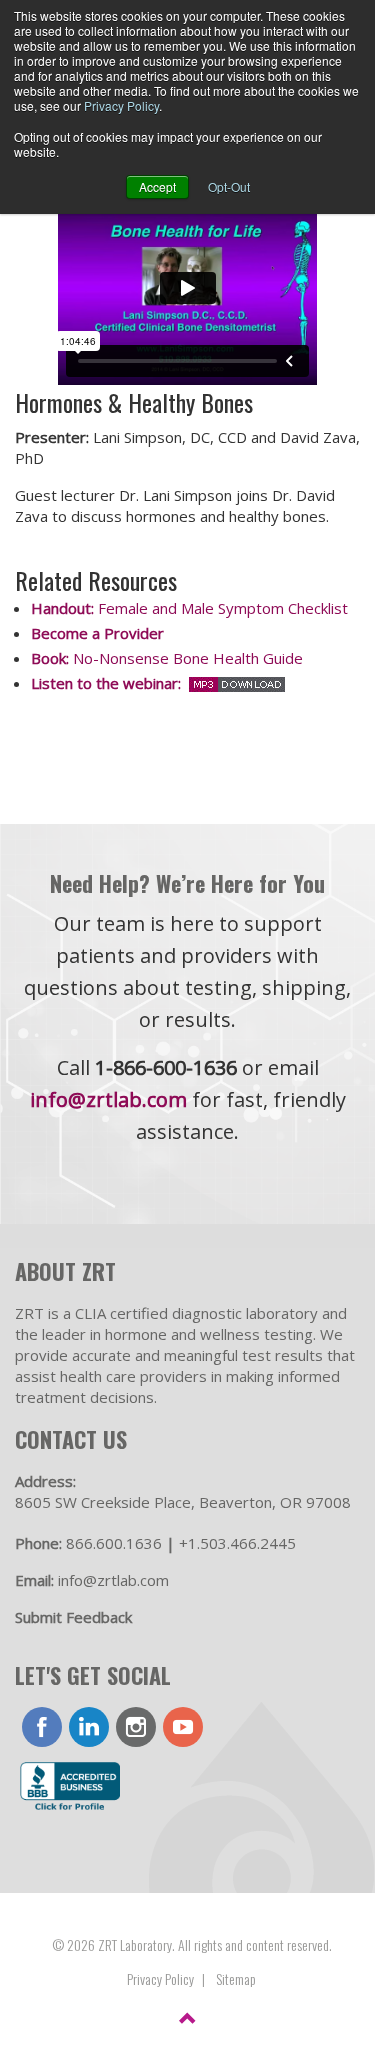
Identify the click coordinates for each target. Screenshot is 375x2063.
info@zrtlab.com (108, 1099)
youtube (183, 1727)
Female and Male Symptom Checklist (189, 608)
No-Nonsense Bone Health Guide (167, 658)
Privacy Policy (121, 105)
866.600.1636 (114, 1543)
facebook (42, 1727)
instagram (136, 1727)
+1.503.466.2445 (237, 1543)
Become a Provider (99, 633)
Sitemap (236, 1978)
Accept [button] (157, 186)
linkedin (89, 1727)
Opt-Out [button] (229, 186)
